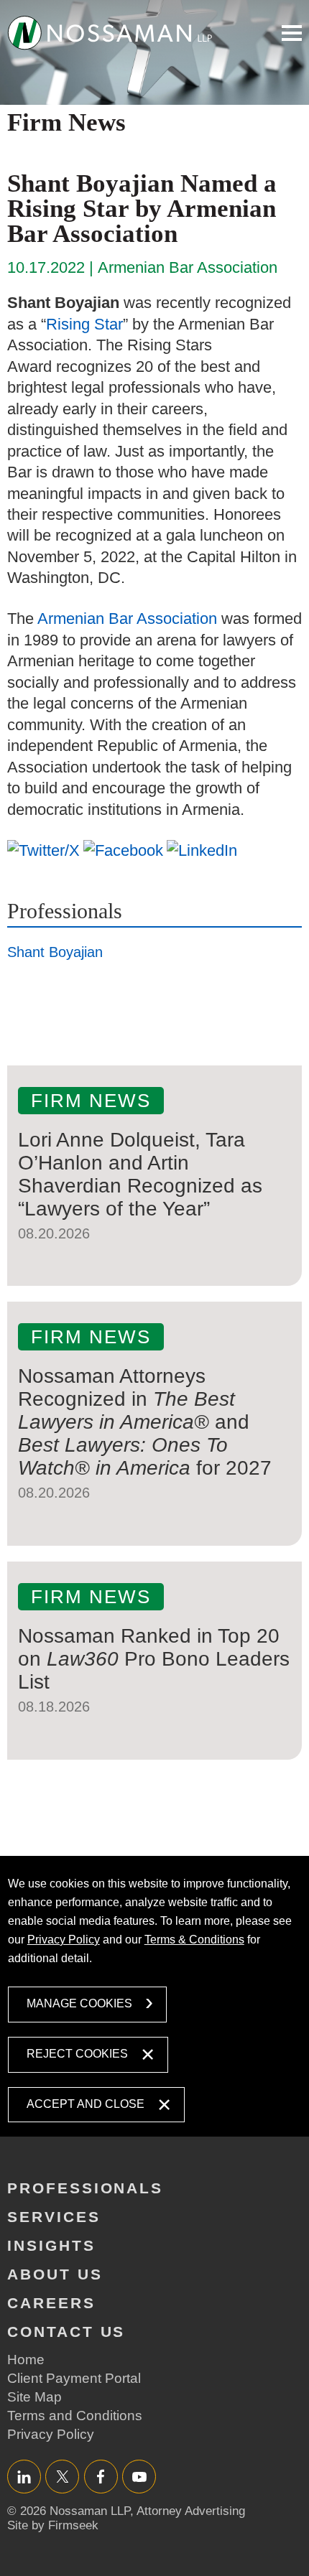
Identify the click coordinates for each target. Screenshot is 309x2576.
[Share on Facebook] (123, 850)
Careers (51, 2303)
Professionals (65, 911)
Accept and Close (86, 2104)
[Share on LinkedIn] (202, 850)
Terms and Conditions (75, 2416)
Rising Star (84, 324)
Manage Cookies (79, 2003)
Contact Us (66, 2332)
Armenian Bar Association (127, 619)
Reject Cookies (77, 2054)
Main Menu (292, 33)
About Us (55, 2274)
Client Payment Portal (74, 2378)
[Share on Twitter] (43, 850)
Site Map (34, 2397)
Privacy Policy (64, 1940)
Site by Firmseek (53, 2525)
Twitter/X (62, 2477)
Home (26, 2360)
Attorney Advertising (191, 2511)
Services (54, 2217)
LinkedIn (24, 2477)
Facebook (101, 2477)
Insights (51, 2245)
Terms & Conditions (194, 1940)
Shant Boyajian (55, 952)
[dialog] (155, 1996)
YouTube (139, 2477)
